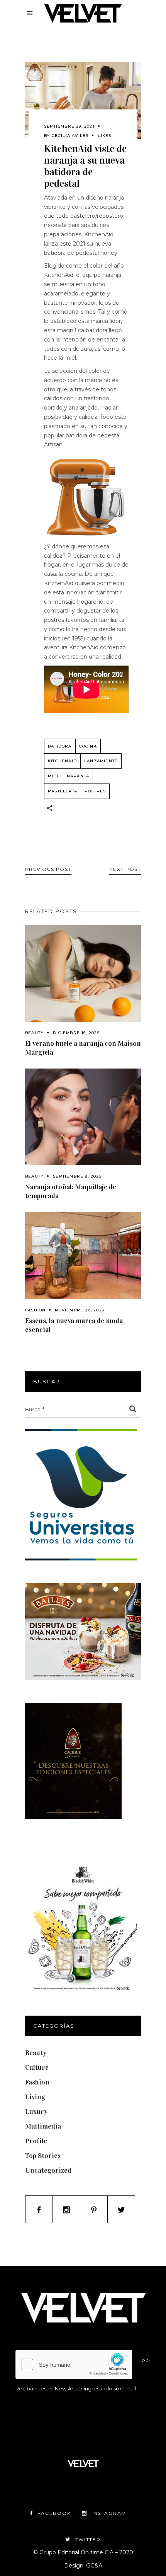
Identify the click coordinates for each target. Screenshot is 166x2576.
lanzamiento (101, 761)
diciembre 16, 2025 (76, 1033)
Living (35, 2097)
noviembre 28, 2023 (80, 1310)
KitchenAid (62, 761)
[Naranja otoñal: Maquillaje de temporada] (83, 1117)
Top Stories (43, 2156)
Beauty (34, 1033)
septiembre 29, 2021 (69, 126)
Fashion (35, 1310)
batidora (60, 746)
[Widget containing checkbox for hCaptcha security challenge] (74, 2364)
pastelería (63, 791)
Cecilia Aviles (70, 136)
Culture (37, 2067)
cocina (88, 746)
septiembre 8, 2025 (77, 1176)
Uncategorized (48, 2170)
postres (95, 791)
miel (54, 776)
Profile (36, 2141)
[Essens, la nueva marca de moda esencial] (83, 1256)
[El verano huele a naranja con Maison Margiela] (83, 973)
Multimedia (43, 2126)
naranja (78, 776)
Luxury (36, 2112)
